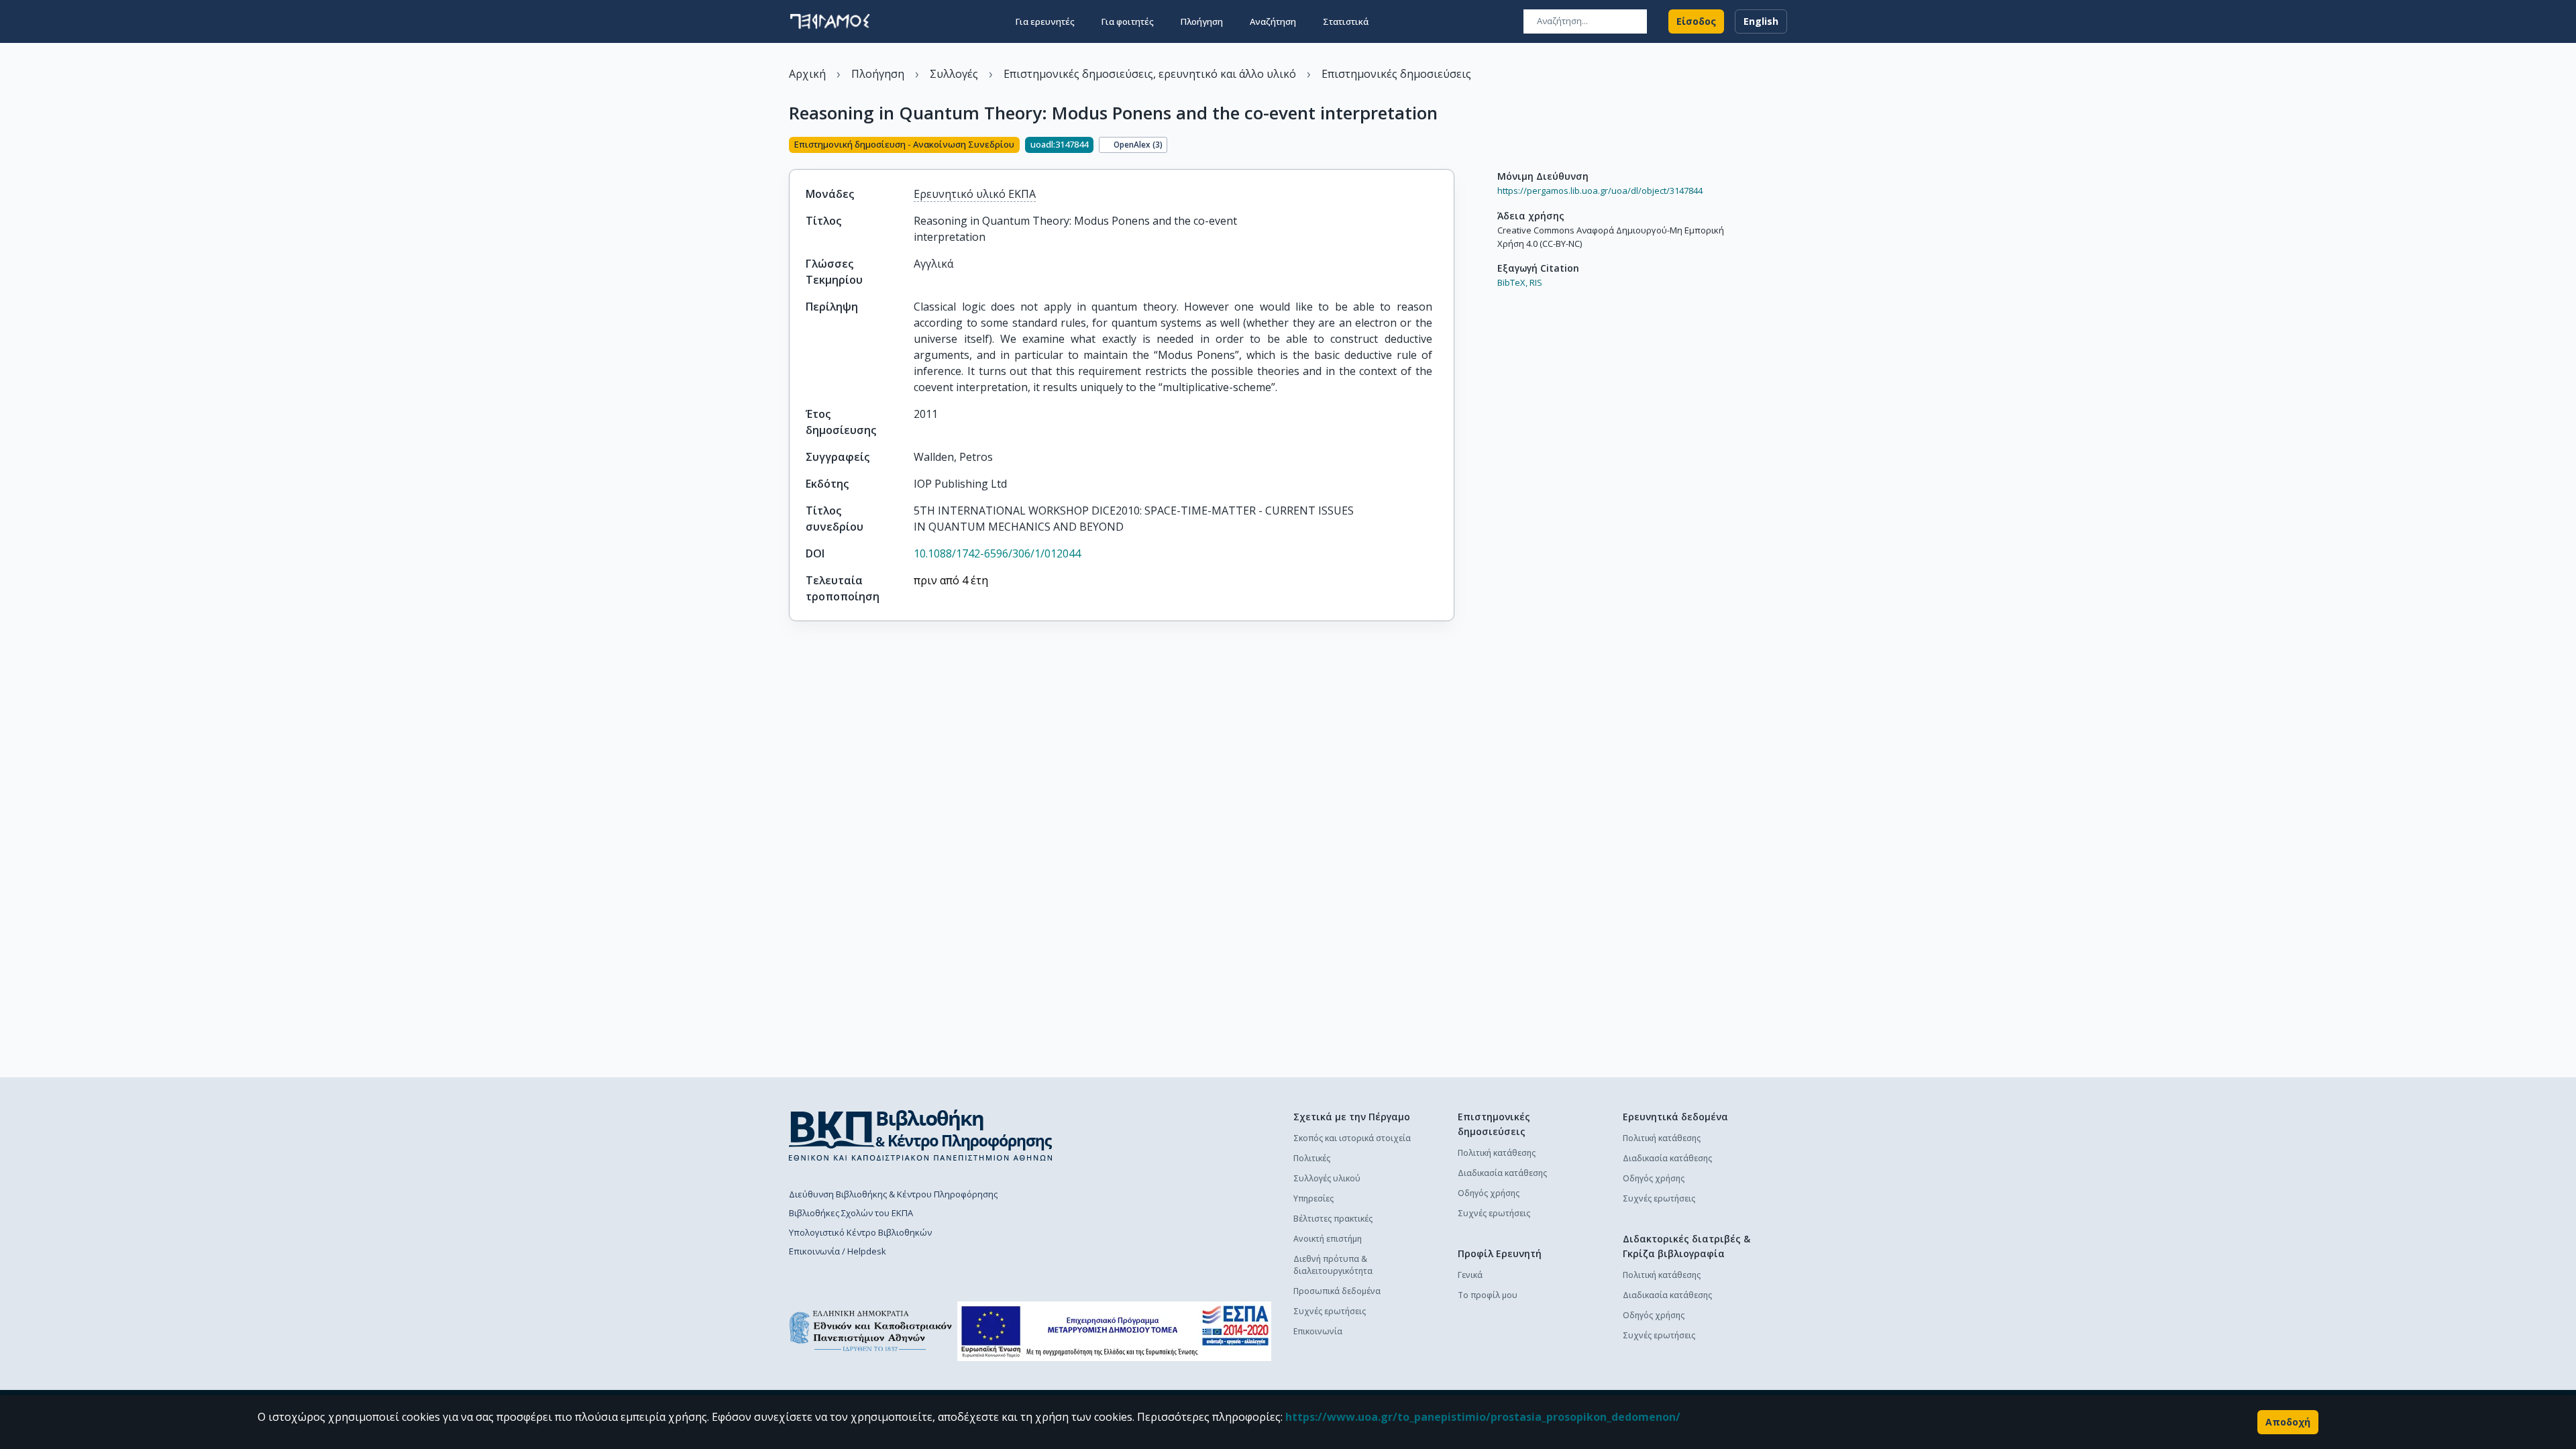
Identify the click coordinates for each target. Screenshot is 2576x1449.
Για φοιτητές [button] (1128, 21)
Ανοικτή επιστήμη (1328, 1239)
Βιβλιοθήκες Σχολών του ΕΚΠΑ (851, 1213)
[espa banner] (1114, 1331)
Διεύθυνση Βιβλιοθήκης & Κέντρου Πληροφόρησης (893, 1194)
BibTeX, (1512, 282)
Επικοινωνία (1318, 1331)
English (1761, 21)
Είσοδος (1696, 21)
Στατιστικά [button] (1346, 21)
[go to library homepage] (921, 1135)
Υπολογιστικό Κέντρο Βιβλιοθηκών (860, 1232)
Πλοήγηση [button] (1202, 21)
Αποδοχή (2288, 1422)
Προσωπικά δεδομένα (1337, 1291)
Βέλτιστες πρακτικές (1333, 1219)
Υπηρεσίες (1313, 1198)
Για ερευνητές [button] (1045, 21)
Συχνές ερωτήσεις (1330, 1311)
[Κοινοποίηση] (1449, 146)
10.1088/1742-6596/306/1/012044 (997, 553)
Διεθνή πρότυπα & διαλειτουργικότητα (1333, 1265)
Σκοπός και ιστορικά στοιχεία (1352, 1138)
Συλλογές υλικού (1327, 1178)
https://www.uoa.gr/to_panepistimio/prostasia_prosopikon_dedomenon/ (1483, 1417)
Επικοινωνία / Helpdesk (838, 1251)
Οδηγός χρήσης (1489, 1193)
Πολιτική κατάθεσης (1497, 1153)
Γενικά (1470, 1275)
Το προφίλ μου (1488, 1295)
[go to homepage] (830, 21)
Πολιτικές (1312, 1158)
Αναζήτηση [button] (1273, 21)
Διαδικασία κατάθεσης (1502, 1173)
